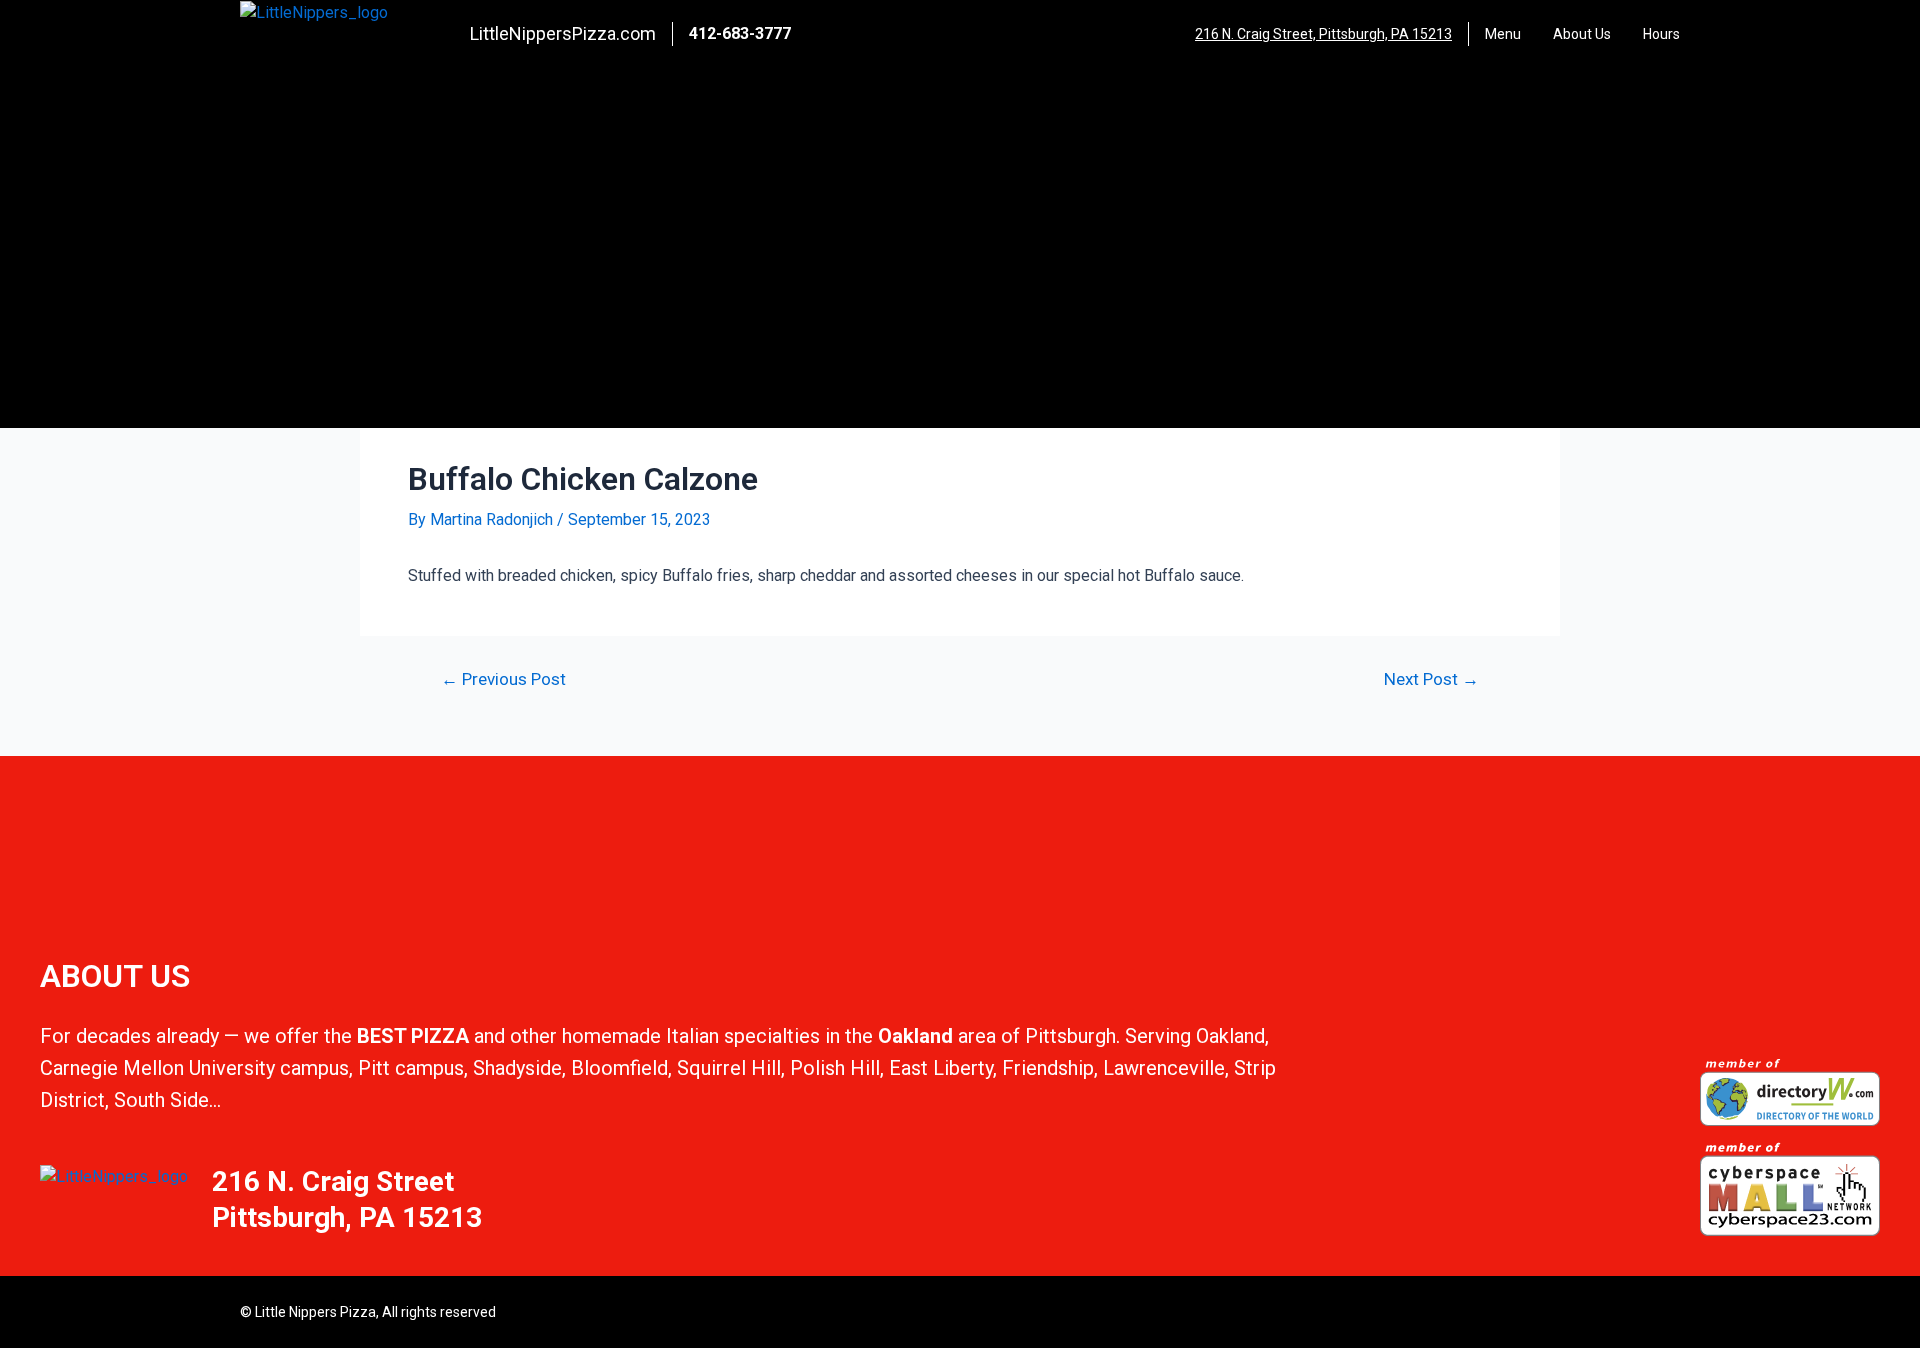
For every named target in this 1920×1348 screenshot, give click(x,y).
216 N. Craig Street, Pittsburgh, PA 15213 (1323, 34)
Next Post (1431, 679)
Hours (1661, 34)
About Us (1582, 34)
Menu (1503, 34)
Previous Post (503, 679)
